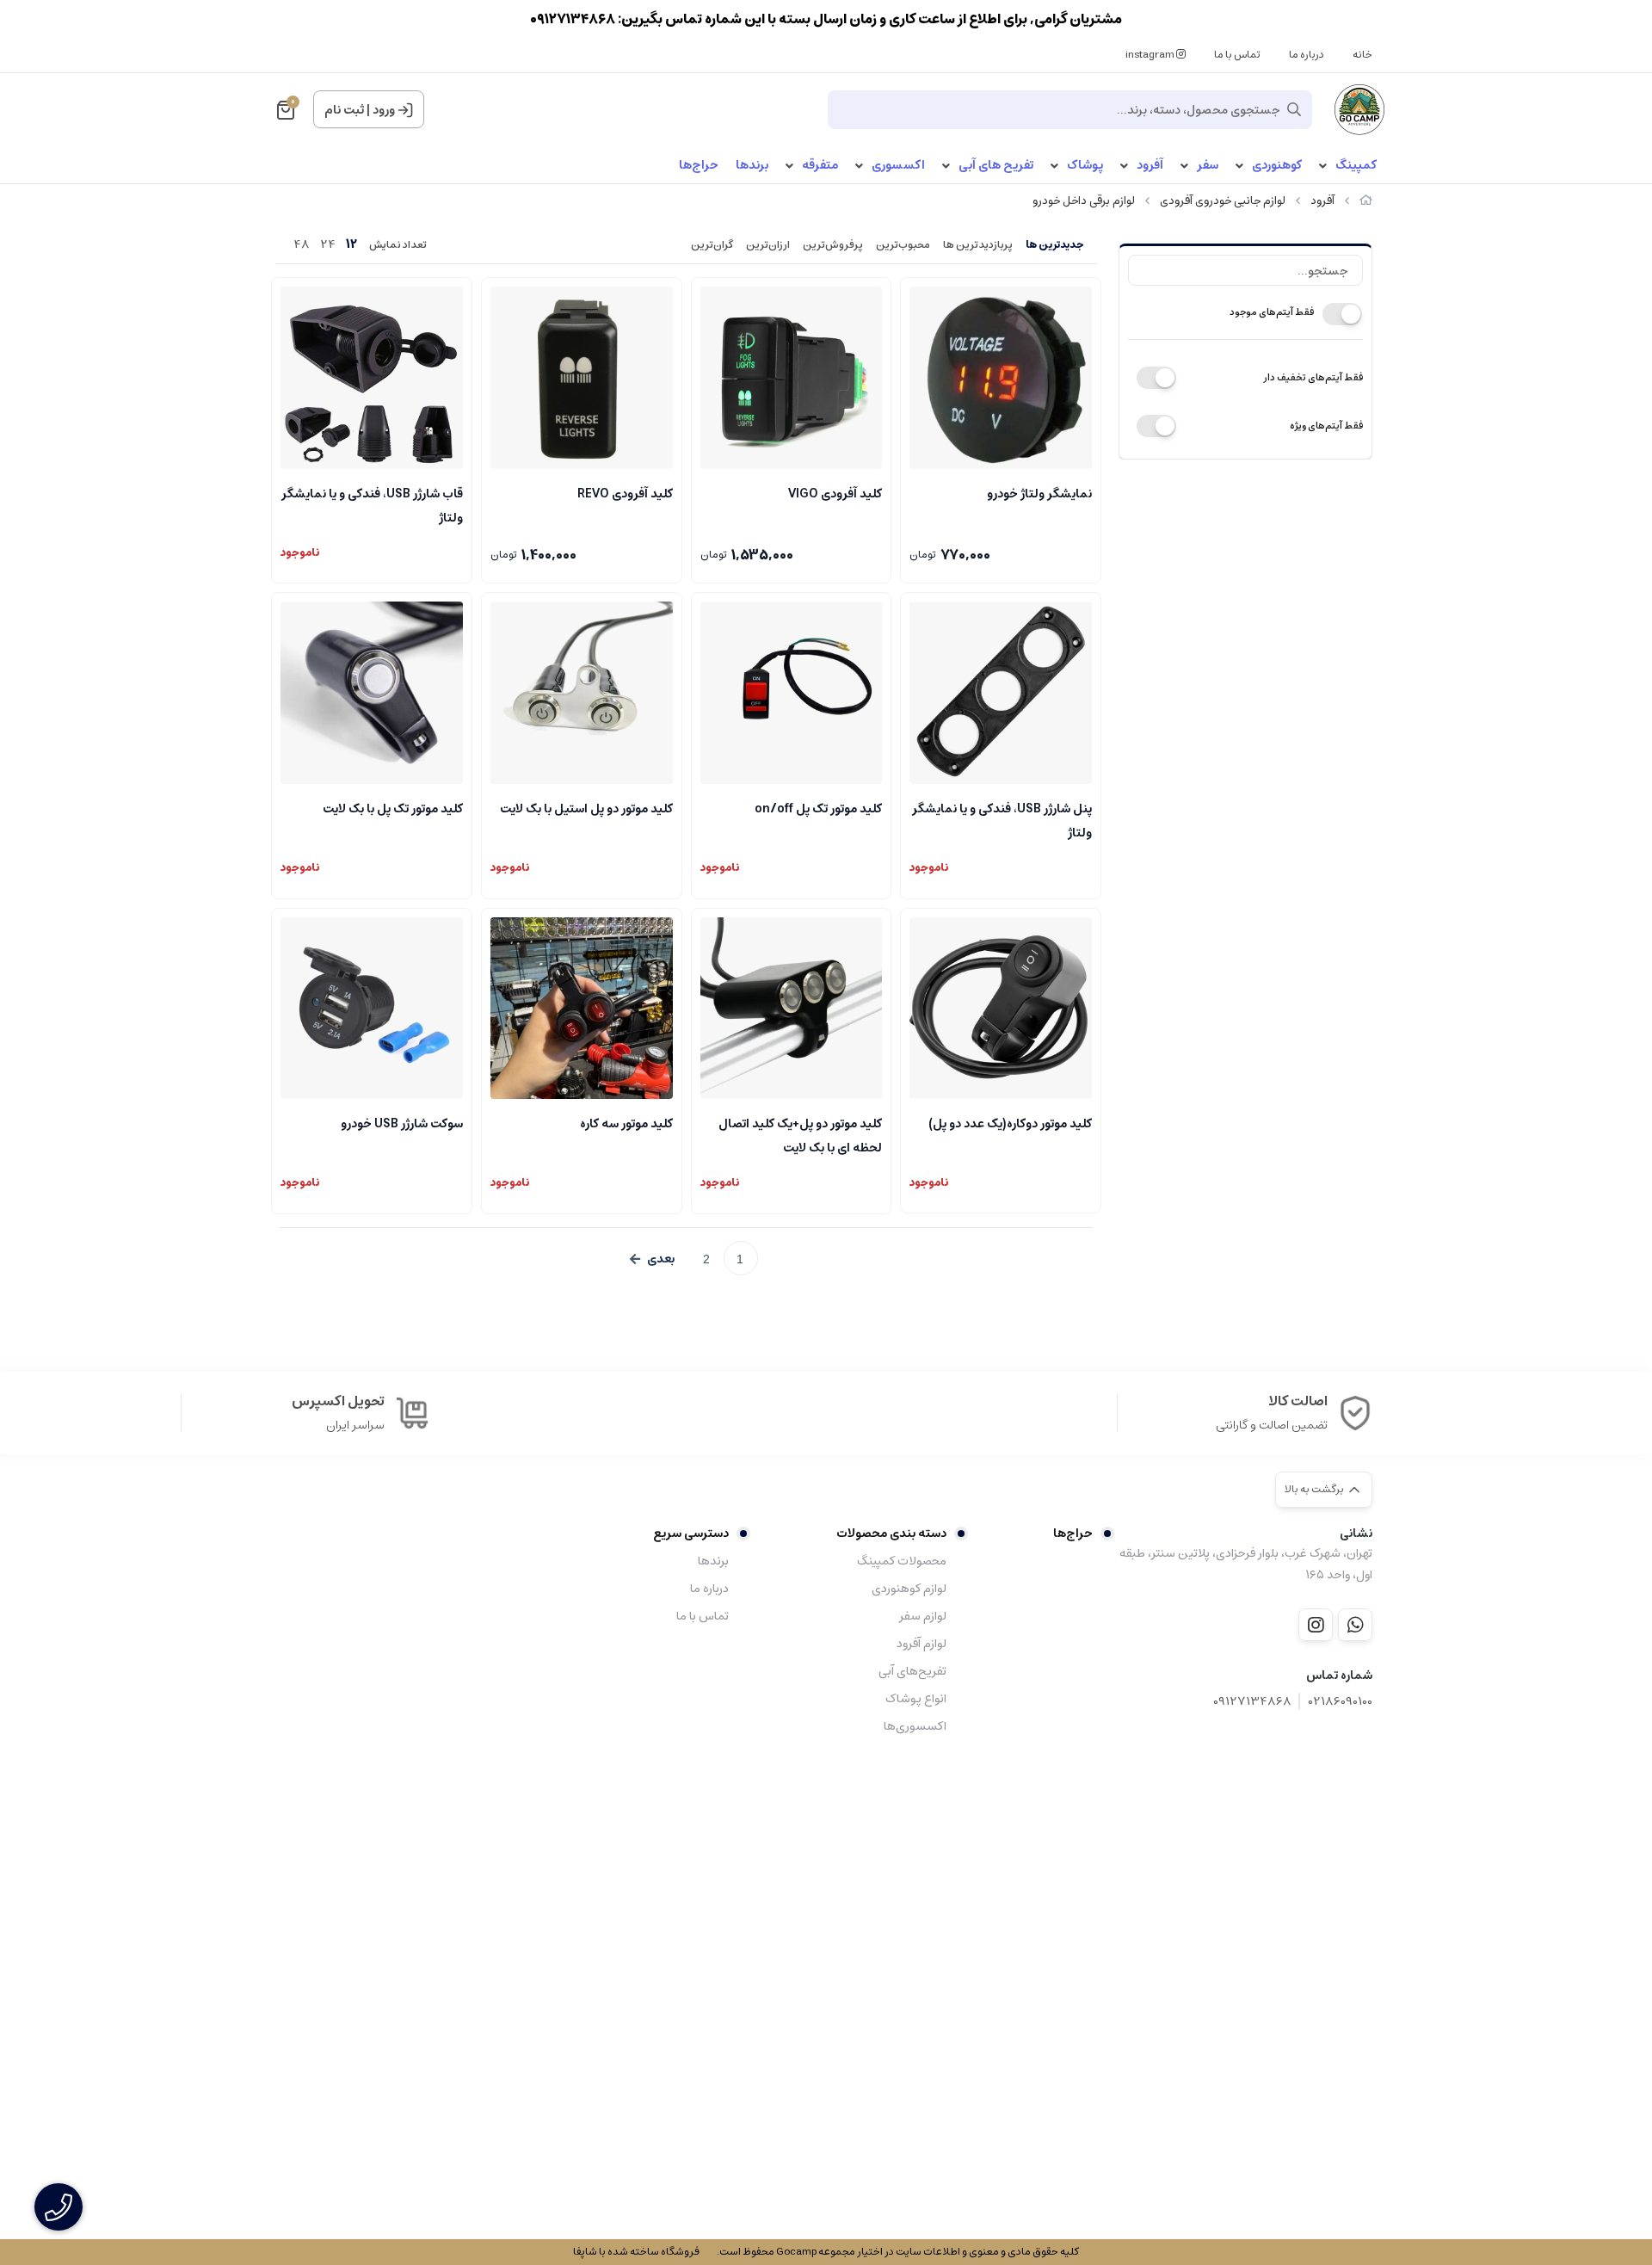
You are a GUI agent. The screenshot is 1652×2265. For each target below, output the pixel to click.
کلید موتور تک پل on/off (818, 809)
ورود (384, 110)
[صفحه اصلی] (1366, 201)
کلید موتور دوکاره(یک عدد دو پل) (1010, 1124)
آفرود (1150, 166)
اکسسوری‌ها (915, 1726)
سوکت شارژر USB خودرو (402, 1124)
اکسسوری (898, 166)
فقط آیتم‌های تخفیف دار (1313, 377)
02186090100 (1341, 1702)
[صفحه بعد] (652, 1259)
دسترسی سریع (691, 1534)
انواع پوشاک (915, 1699)
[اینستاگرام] (1316, 1625)
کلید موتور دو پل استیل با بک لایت (586, 809)
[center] (1294, 109)
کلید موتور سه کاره (626, 1124)
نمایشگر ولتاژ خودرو (1039, 494)
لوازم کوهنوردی (909, 1589)
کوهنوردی (1277, 166)
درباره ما (1307, 55)
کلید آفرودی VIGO (835, 494)
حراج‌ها (699, 166)
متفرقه (820, 166)
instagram (1151, 55)
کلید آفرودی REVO (625, 494)
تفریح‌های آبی (912, 1671)
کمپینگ (1356, 166)
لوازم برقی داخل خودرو (1084, 201)
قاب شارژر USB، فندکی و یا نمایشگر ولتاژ (372, 504)
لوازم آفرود (921, 1644)
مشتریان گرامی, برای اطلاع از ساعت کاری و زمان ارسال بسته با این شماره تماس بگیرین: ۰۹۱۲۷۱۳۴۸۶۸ (826, 19)
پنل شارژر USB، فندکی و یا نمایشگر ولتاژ (1002, 819)
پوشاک (1085, 166)
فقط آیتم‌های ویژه (1326, 426)
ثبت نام (344, 110)
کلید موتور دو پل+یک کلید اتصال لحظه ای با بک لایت (800, 1134)
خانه (1362, 55)
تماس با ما (1237, 55)
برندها (752, 166)
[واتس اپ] (1355, 1625)
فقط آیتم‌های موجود (1272, 312)
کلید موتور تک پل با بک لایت (393, 809)
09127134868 (1252, 1702)
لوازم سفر (922, 1616)
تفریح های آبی (996, 166)
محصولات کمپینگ (901, 1561)
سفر (1208, 166)
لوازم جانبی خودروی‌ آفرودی (1223, 201)
